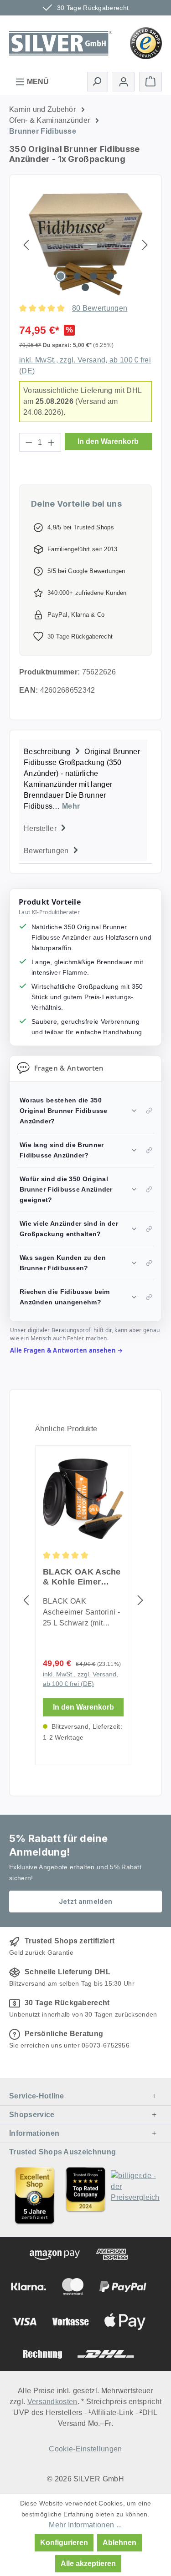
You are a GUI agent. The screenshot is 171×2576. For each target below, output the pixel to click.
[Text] (86, 2195)
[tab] (83, 778)
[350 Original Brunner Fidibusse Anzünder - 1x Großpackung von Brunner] (85, 244)
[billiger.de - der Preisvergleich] (136, 2195)
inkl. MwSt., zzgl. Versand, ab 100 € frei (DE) (80, 1679)
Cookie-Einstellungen (85, 2449)
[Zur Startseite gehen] (61, 42)
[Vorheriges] (26, 244)
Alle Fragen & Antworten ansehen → (67, 1350)
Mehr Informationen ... (85, 2525)
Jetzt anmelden (85, 1901)
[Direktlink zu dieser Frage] (149, 1111)
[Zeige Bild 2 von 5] (77, 276)
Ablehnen (119, 2543)
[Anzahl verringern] (29, 442)
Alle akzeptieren (88, 2563)
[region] (85, 244)
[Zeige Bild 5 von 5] (85, 287)
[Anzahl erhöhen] (52, 442)
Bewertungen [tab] (47, 851)
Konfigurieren (64, 2543)
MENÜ (37, 82)
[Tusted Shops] (146, 43)
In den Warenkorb (108, 441)
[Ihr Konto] (124, 82)
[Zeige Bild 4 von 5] (110, 276)
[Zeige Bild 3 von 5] (94, 276)
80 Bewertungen (100, 308)
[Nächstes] (145, 244)
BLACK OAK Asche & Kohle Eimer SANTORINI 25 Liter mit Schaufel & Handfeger (83, 1577)
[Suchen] (98, 81)
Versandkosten (52, 2402)
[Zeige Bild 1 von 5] (61, 276)
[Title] (35, 2195)
